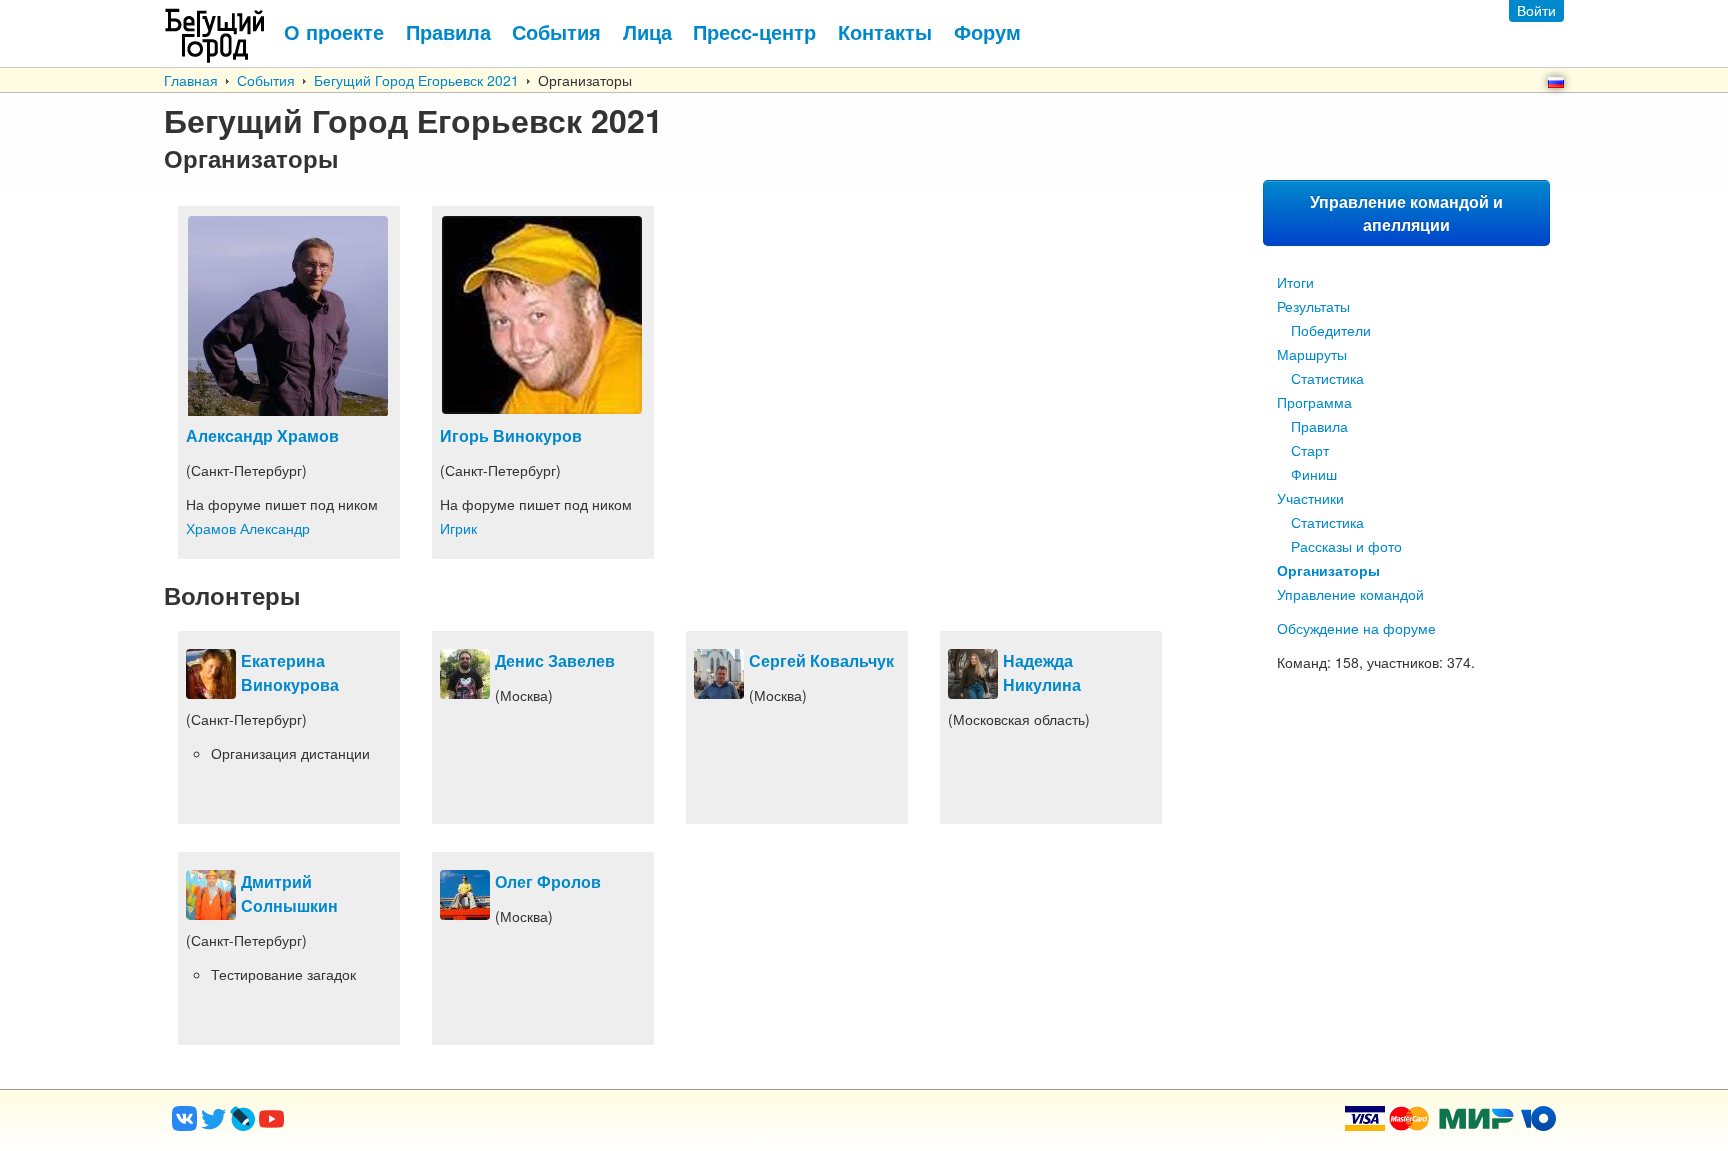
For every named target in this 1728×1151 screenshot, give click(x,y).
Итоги (1295, 282)
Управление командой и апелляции (1406, 213)
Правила (1319, 426)
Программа (1314, 402)
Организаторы (1328, 570)
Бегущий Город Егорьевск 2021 (416, 80)
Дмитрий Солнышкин (289, 893)
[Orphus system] (353, 1125)
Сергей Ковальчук (821, 660)
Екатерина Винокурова (290, 672)
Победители (1331, 330)
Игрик (458, 528)
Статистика (1327, 378)
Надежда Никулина (1042, 672)
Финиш (1314, 474)
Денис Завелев (555, 660)
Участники (1310, 498)
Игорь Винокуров (511, 435)
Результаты (1313, 306)
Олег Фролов (548, 881)
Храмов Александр (248, 528)
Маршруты (1312, 354)
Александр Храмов (262, 435)
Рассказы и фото (1346, 546)
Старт (1310, 450)
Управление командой (1350, 594)
